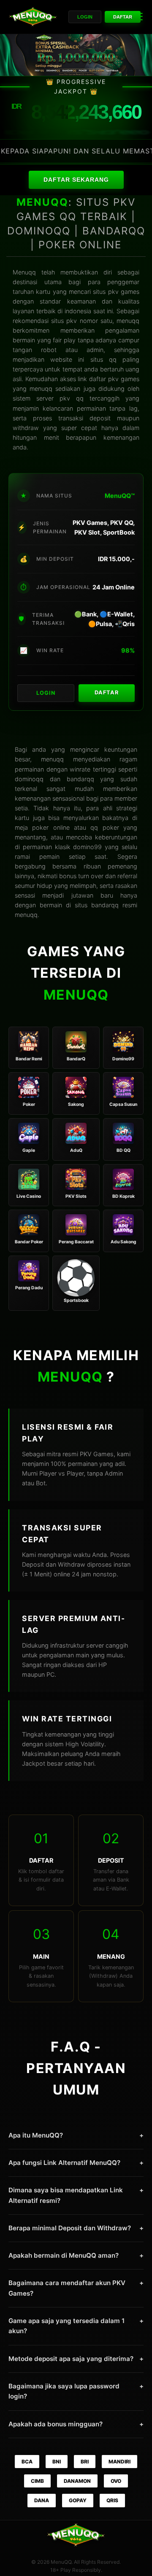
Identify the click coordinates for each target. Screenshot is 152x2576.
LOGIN (46, 693)
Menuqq (24, 272)
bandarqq (105, 905)
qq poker (104, 827)
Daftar (123, 17)
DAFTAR (107, 692)
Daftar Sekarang (76, 180)
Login (85, 17)
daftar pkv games (114, 379)
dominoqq (29, 779)
